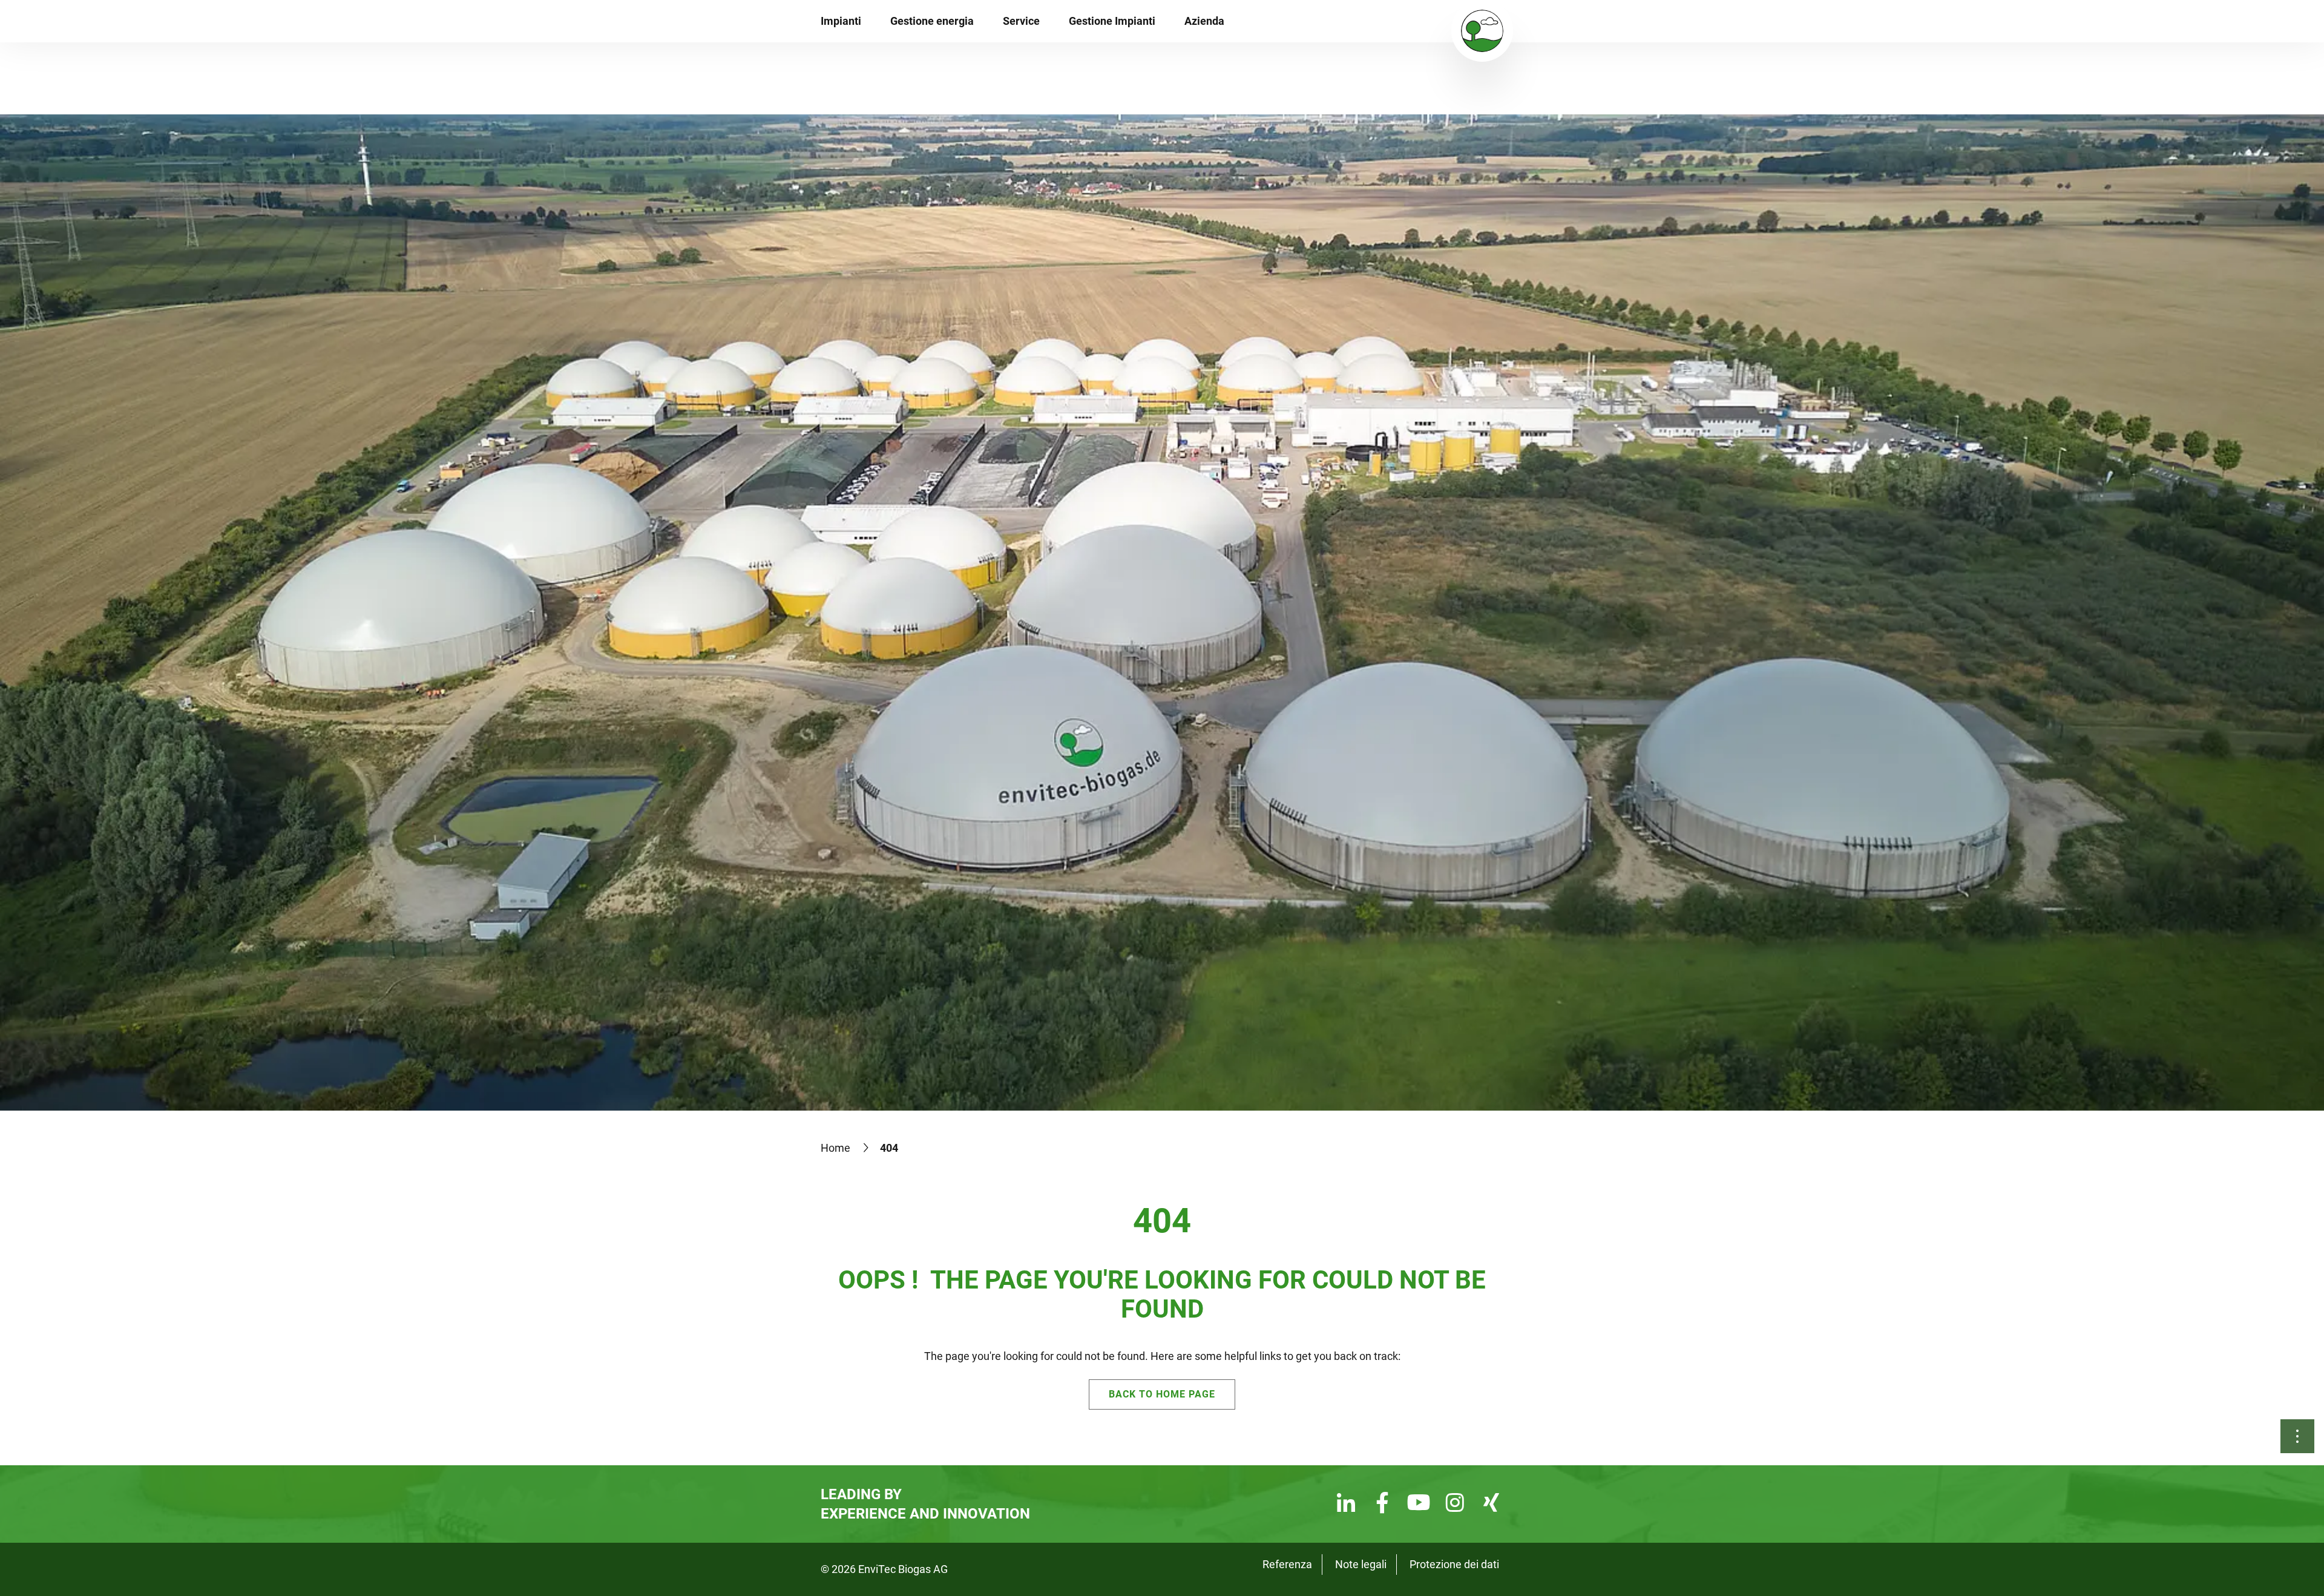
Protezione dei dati (1454, 1564)
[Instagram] (1455, 1504)
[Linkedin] (1346, 1504)
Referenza (1287, 1564)
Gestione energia (932, 21)
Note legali (1361, 1564)
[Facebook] (1382, 1504)
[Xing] (1491, 1504)
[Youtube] (1419, 1504)
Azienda (1204, 21)
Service (1021, 21)
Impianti (841, 21)
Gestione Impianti (1112, 21)
